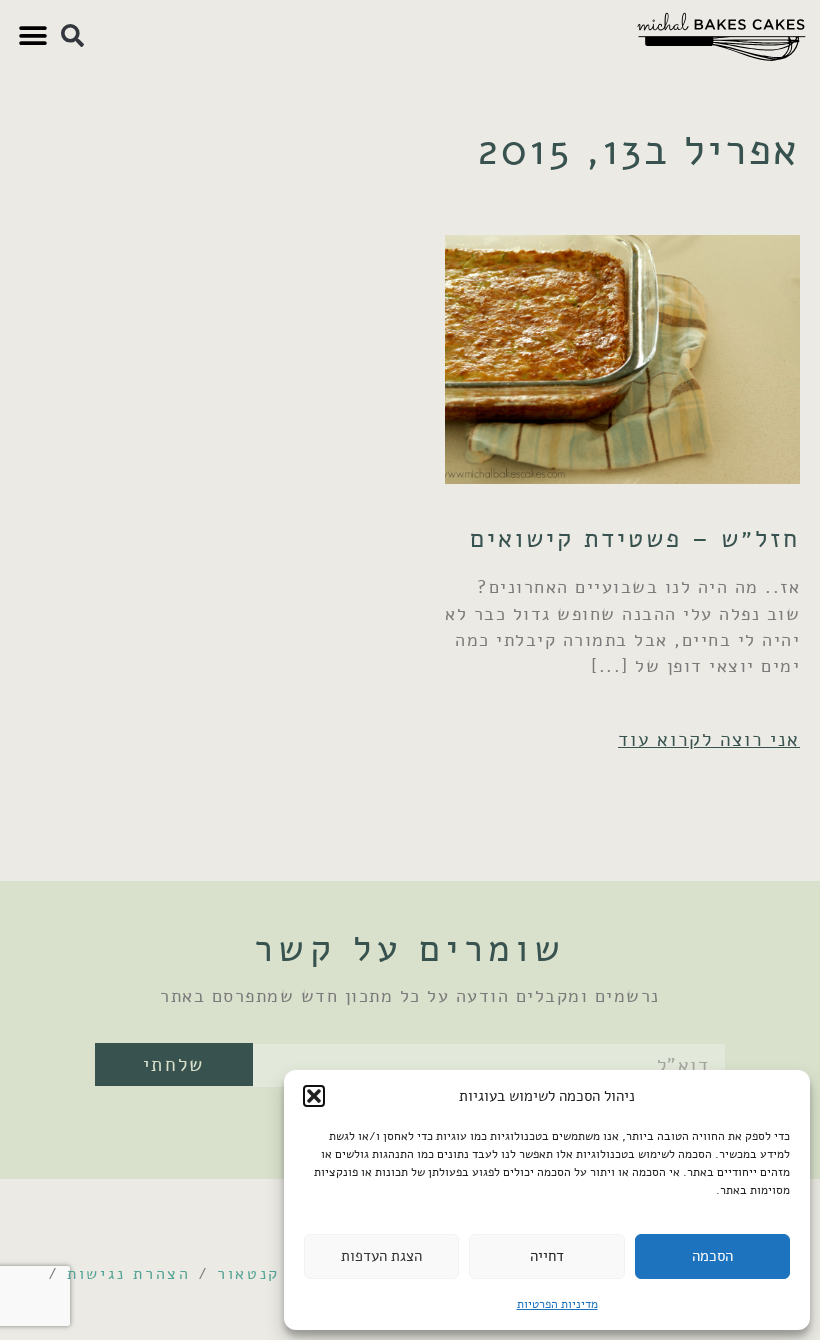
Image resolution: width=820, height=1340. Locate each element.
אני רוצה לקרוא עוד (709, 739)
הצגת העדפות (381, 1256)
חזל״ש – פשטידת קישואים (635, 538)
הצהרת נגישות (128, 1274)
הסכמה (712, 1256)
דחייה (547, 1256)
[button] (314, 1096)
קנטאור (248, 1274)
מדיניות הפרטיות (557, 1304)
